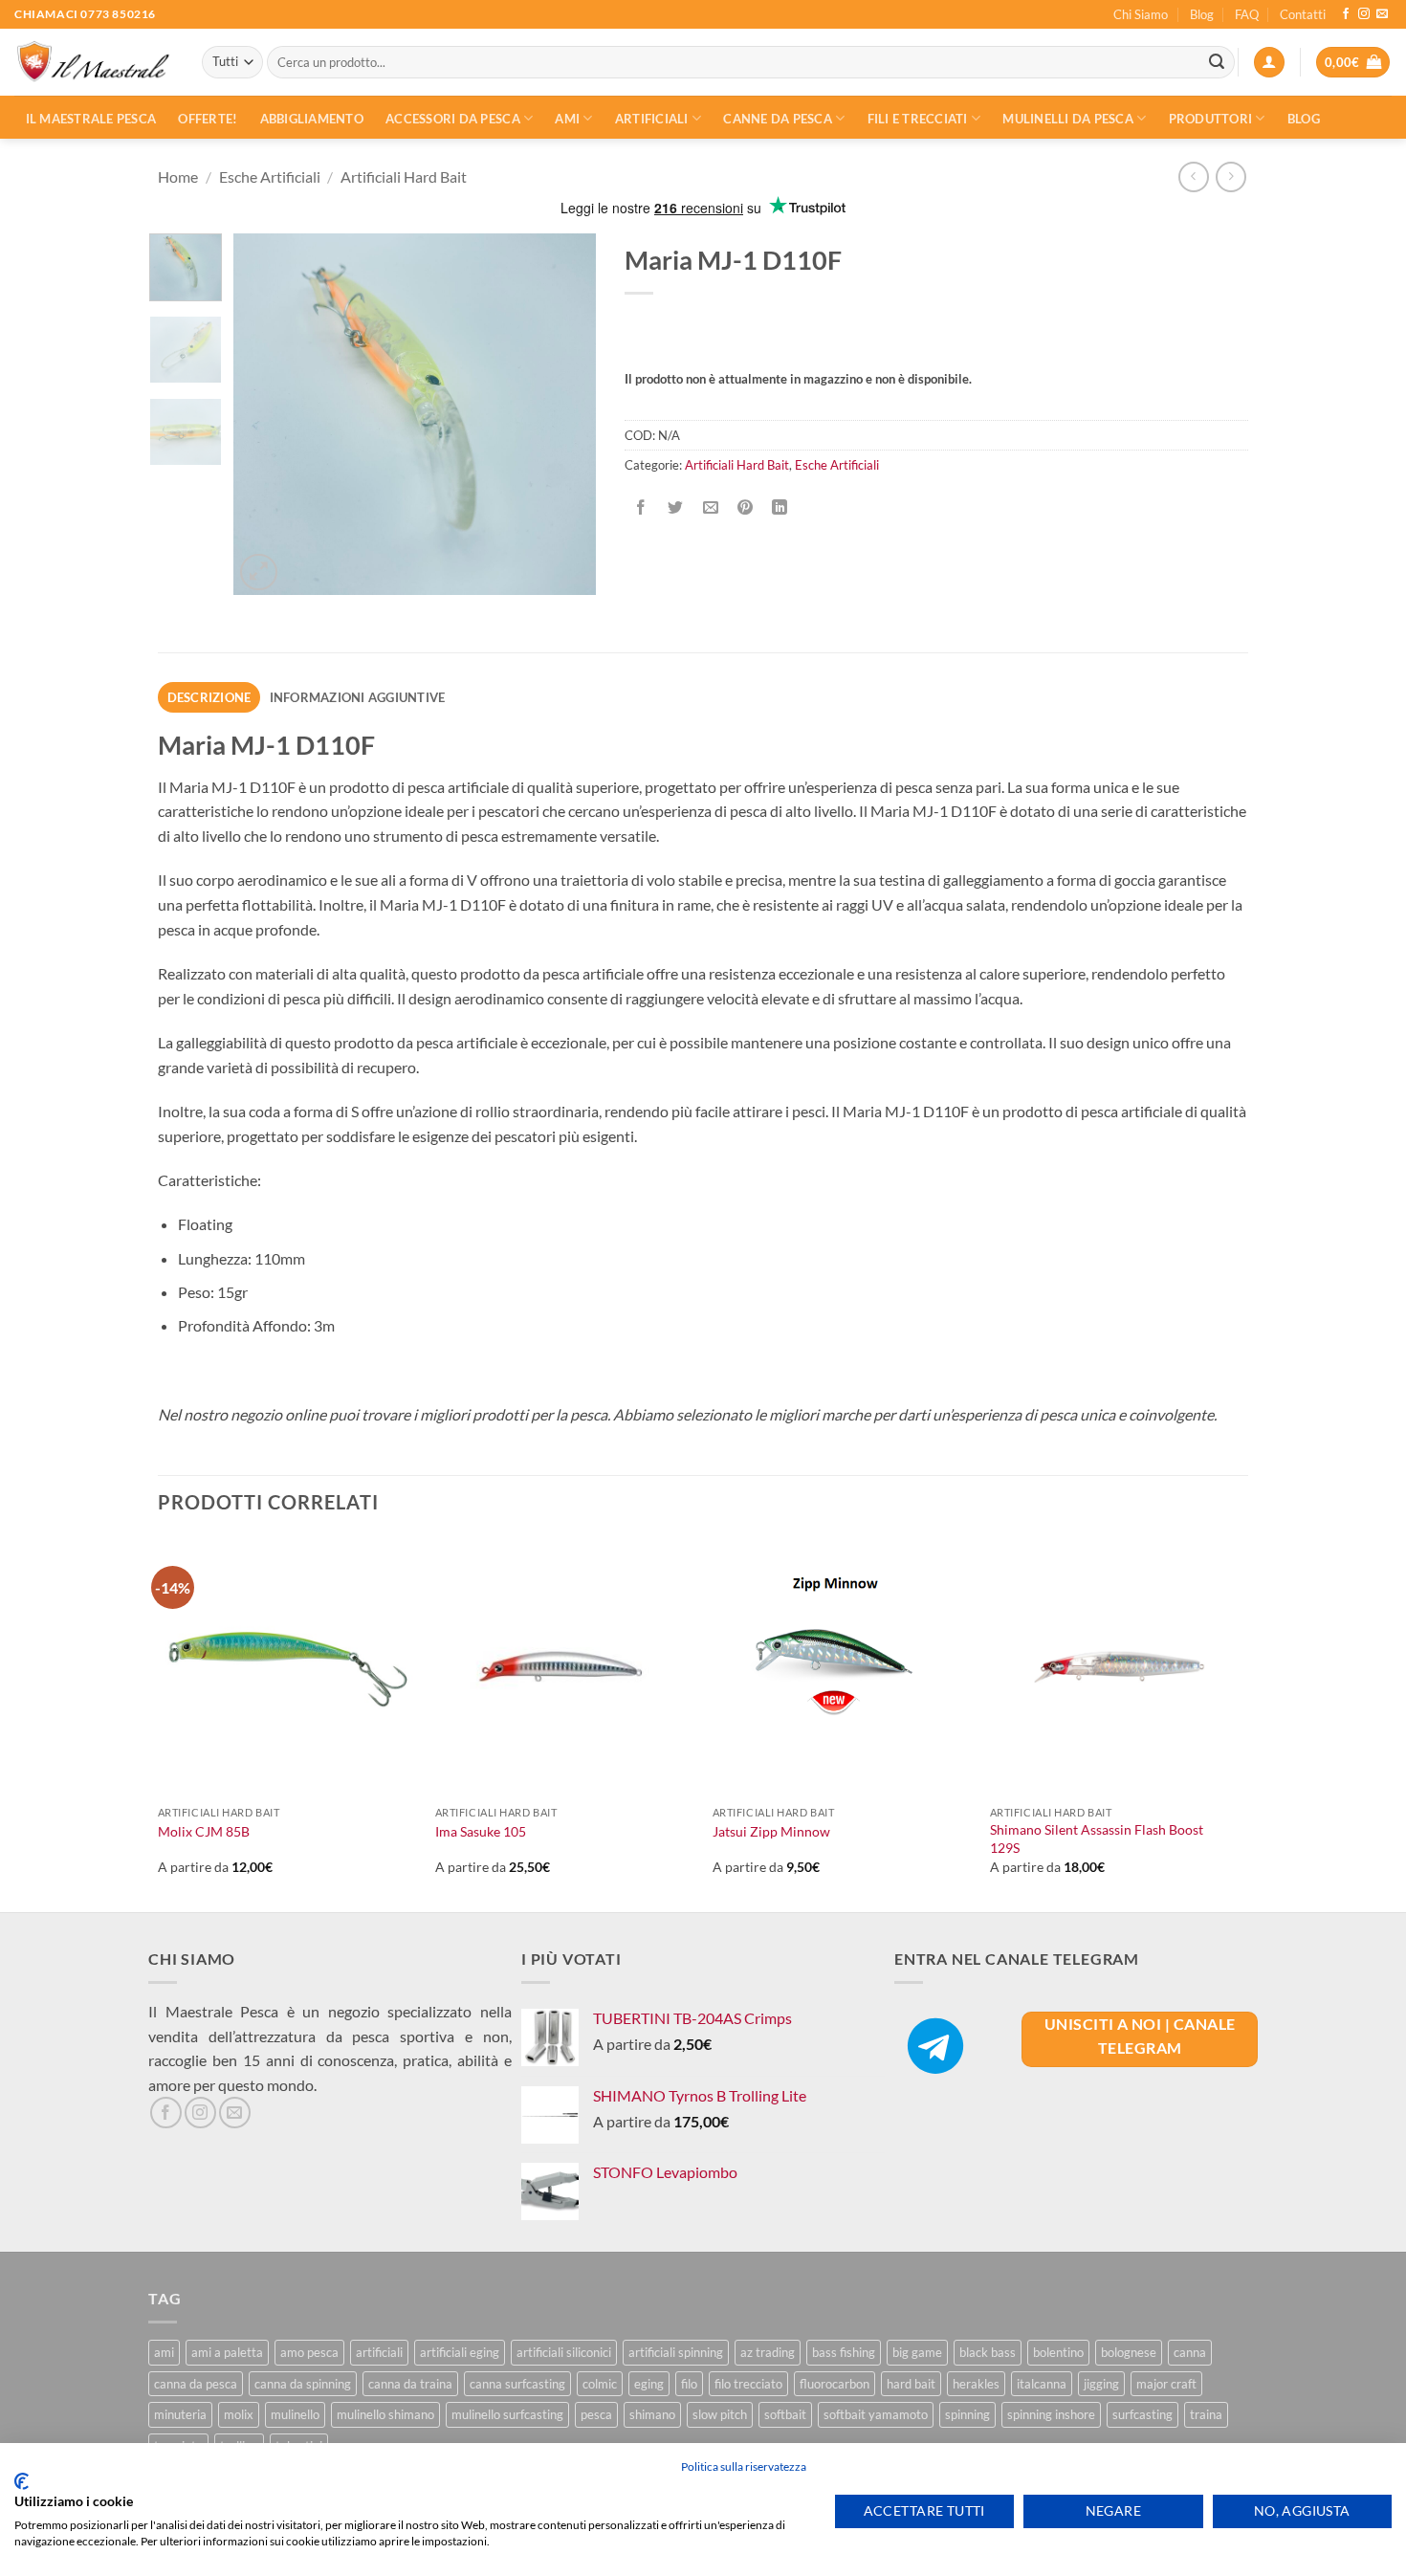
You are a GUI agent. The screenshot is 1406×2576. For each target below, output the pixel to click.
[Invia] (1217, 62)
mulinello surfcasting (507, 2414)
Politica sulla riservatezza (744, 2466)
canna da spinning (303, 2384)
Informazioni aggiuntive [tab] (358, 697)
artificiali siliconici (564, 2352)
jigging (1101, 2384)
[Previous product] (1230, 176)
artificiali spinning (676, 2352)
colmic (600, 2384)
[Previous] (265, 414)
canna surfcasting (517, 2384)
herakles (976, 2384)
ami (164, 2352)
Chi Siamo (1141, 14)
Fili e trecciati (918, 119)
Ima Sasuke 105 (481, 1831)
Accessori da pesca (453, 119)
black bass (988, 2352)
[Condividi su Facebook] (641, 507)
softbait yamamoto (876, 2414)
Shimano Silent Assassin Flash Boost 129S (1097, 1838)
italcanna (1042, 2384)
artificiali (379, 2352)
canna (1190, 2352)
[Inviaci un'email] (1382, 14)
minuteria (180, 2414)
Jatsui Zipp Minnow (771, 1831)
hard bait (911, 2384)
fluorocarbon (835, 2384)
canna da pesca (196, 2384)
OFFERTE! (208, 119)
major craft (1166, 2384)
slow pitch (720, 2414)
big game (917, 2352)
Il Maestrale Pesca (91, 119)
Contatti (1303, 14)
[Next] (564, 414)
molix (239, 2414)
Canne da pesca (778, 119)
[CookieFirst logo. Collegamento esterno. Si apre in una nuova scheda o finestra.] (22, 2481)
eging (649, 2384)
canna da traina (410, 2384)
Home (178, 176)
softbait (785, 2414)
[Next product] (1193, 176)
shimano (652, 2414)
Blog (1202, 14)
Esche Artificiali (270, 176)
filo (689, 2384)
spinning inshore (1051, 2414)
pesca (596, 2414)
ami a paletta (227, 2352)
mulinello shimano (385, 2414)
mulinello (295, 2414)
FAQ (1247, 14)
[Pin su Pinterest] (745, 507)
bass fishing (844, 2352)
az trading (768, 2352)
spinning (967, 2414)
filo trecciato (748, 2384)
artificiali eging (460, 2352)
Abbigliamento (312, 119)
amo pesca (309, 2352)
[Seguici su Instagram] (1364, 14)
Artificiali (652, 119)
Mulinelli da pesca (1068, 119)
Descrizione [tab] (209, 697)
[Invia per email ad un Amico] (710, 507)
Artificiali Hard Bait (404, 176)
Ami (567, 119)
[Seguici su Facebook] (1346, 14)
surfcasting (1142, 2414)
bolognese (1129, 2352)
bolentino (1058, 2352)
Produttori (1211, 119)
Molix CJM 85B (204, 1831)
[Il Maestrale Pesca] (94, 63)
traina (1206, 2414)
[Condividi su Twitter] (676, 507)
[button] (1269, 63)
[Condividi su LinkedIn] (780, 507)
